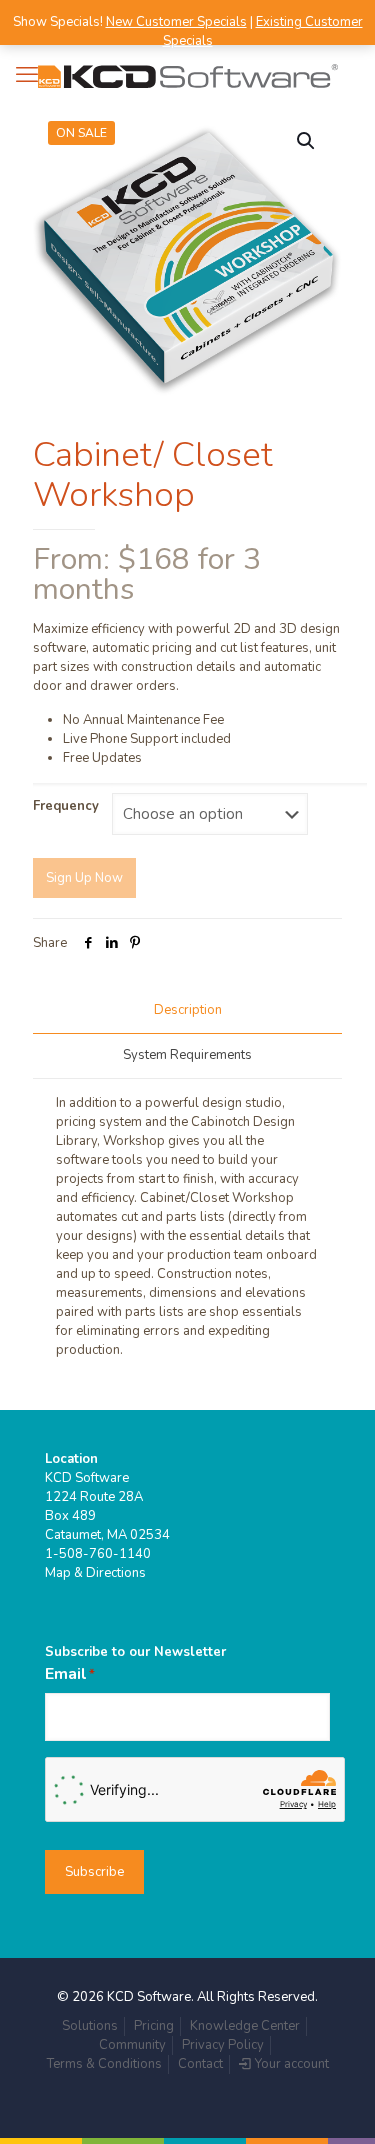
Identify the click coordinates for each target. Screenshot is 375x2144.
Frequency (66, 806)
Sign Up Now (84, 878)
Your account (290, 2064)
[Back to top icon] (334, 2103)
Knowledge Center (245, 2026)
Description (188, 1010)
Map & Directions (95, 1573)
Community (132, 2045)
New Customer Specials (176, 22)
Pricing (154, 2026)
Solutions (90, 2026)
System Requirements (187, 1055)
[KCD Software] (187, 75)
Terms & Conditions (104, 2064)
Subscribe (94, 1872)
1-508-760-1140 (98, 1554)
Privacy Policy (223, 2045)
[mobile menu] (27, 75)
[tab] (187, 1010)
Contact (200, 2064)
